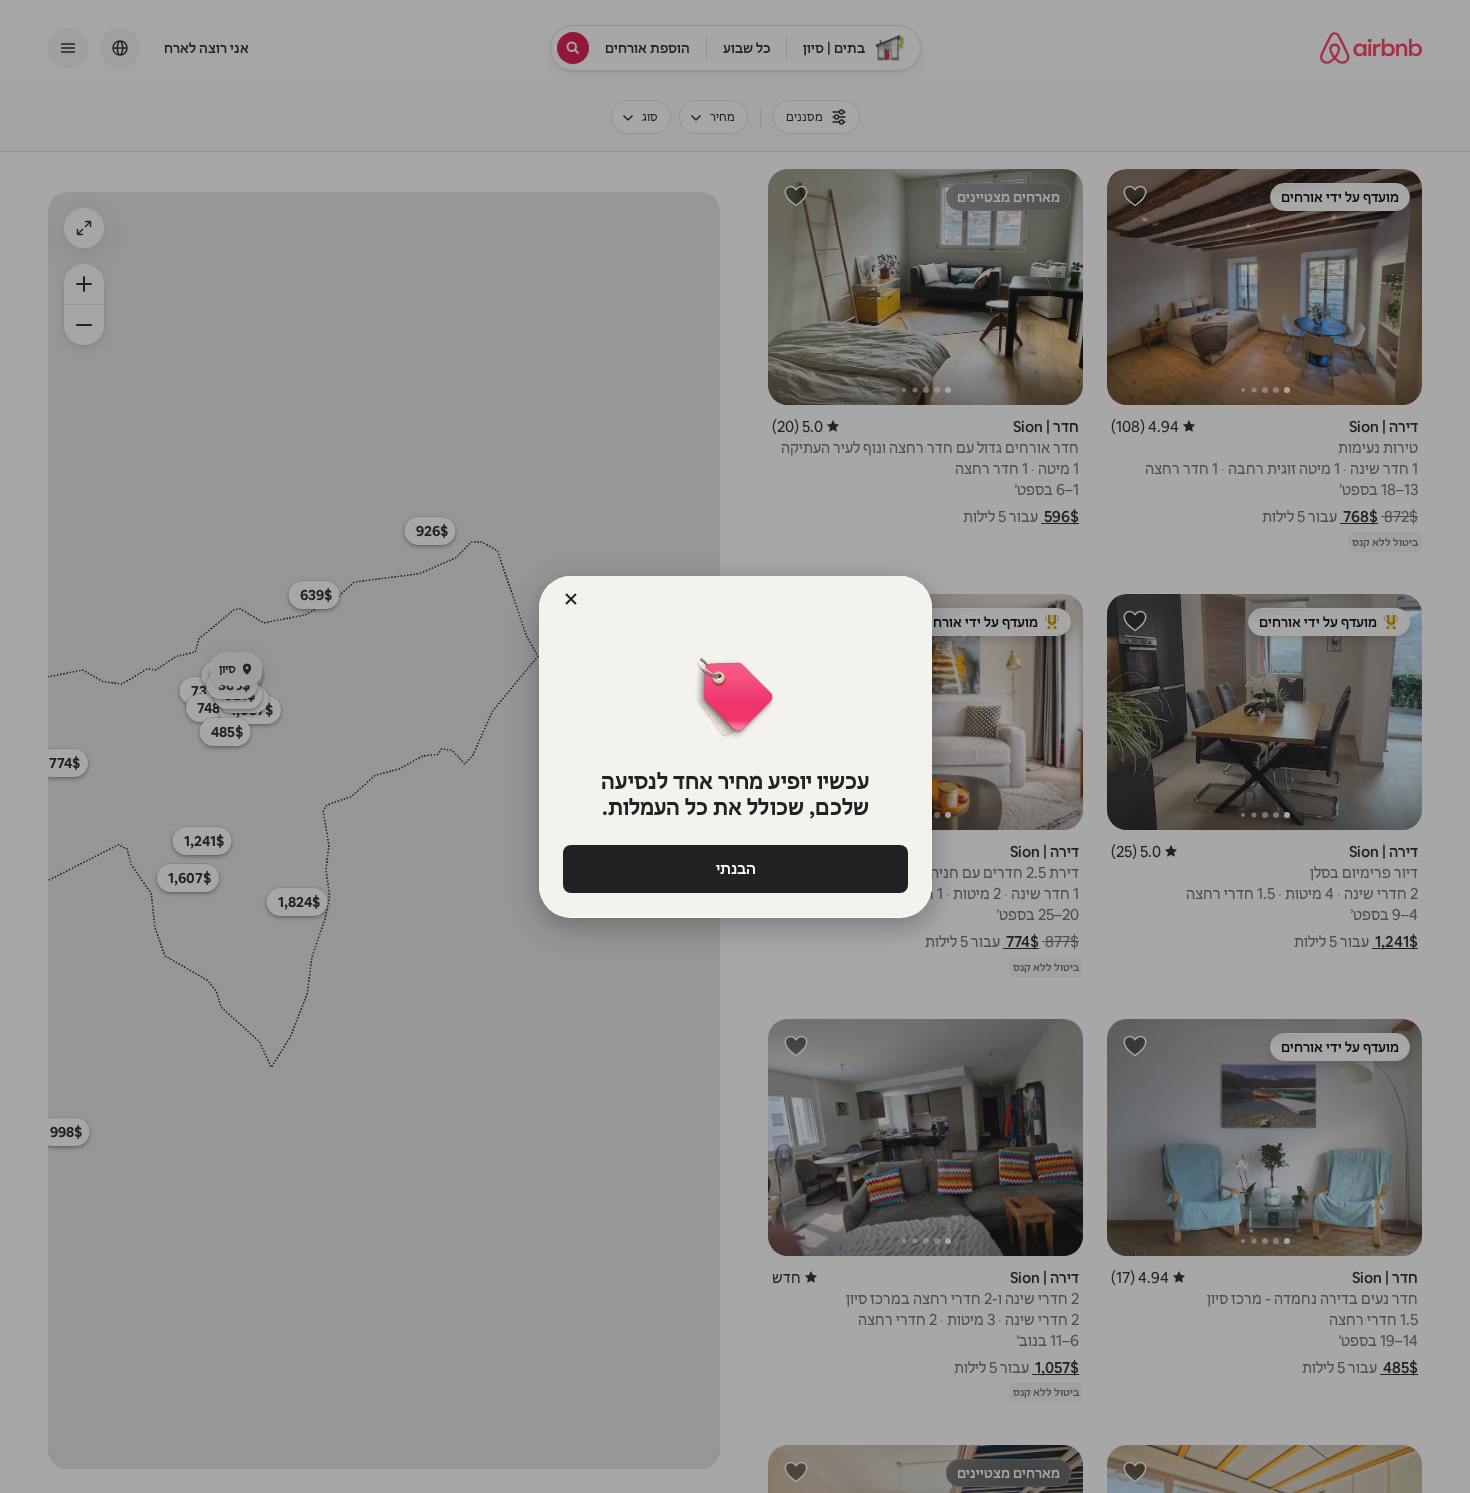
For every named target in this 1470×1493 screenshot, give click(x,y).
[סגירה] (571, 599)
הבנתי (735, 868)
